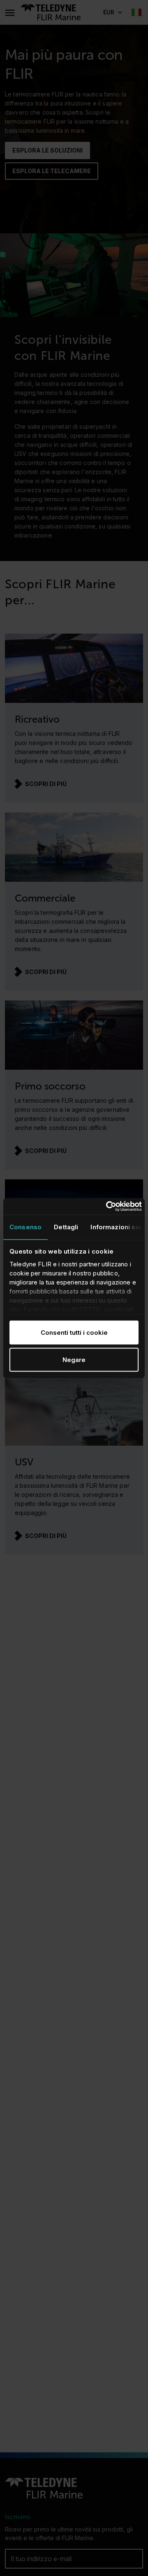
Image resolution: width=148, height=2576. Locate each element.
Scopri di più (46, 784)
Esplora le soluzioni (47, 150)
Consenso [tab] (25, 1227)
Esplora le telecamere (52, 171)
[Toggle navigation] (9, 12)
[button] (112, 12)
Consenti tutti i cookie (74, 1333)
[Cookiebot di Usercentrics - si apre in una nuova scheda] (107, 1207)
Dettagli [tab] (66, 1227)
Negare (74, 1359)
